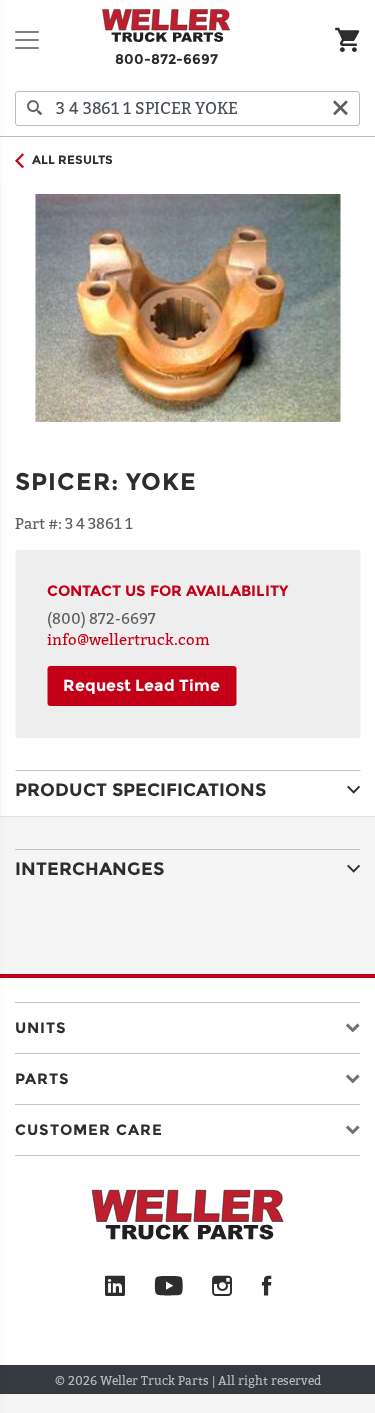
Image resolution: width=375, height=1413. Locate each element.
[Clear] (340, 108)
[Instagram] (222, 1287)
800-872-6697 (166, 59)
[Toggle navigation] (27, 40)
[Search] (35, 108)
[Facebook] (266, 1287)
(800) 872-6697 (101, 618)
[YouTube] (168, 1287)
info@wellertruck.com (128, 639)
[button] (187, 1023)
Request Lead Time (141, 685)
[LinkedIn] (115, 1287)
